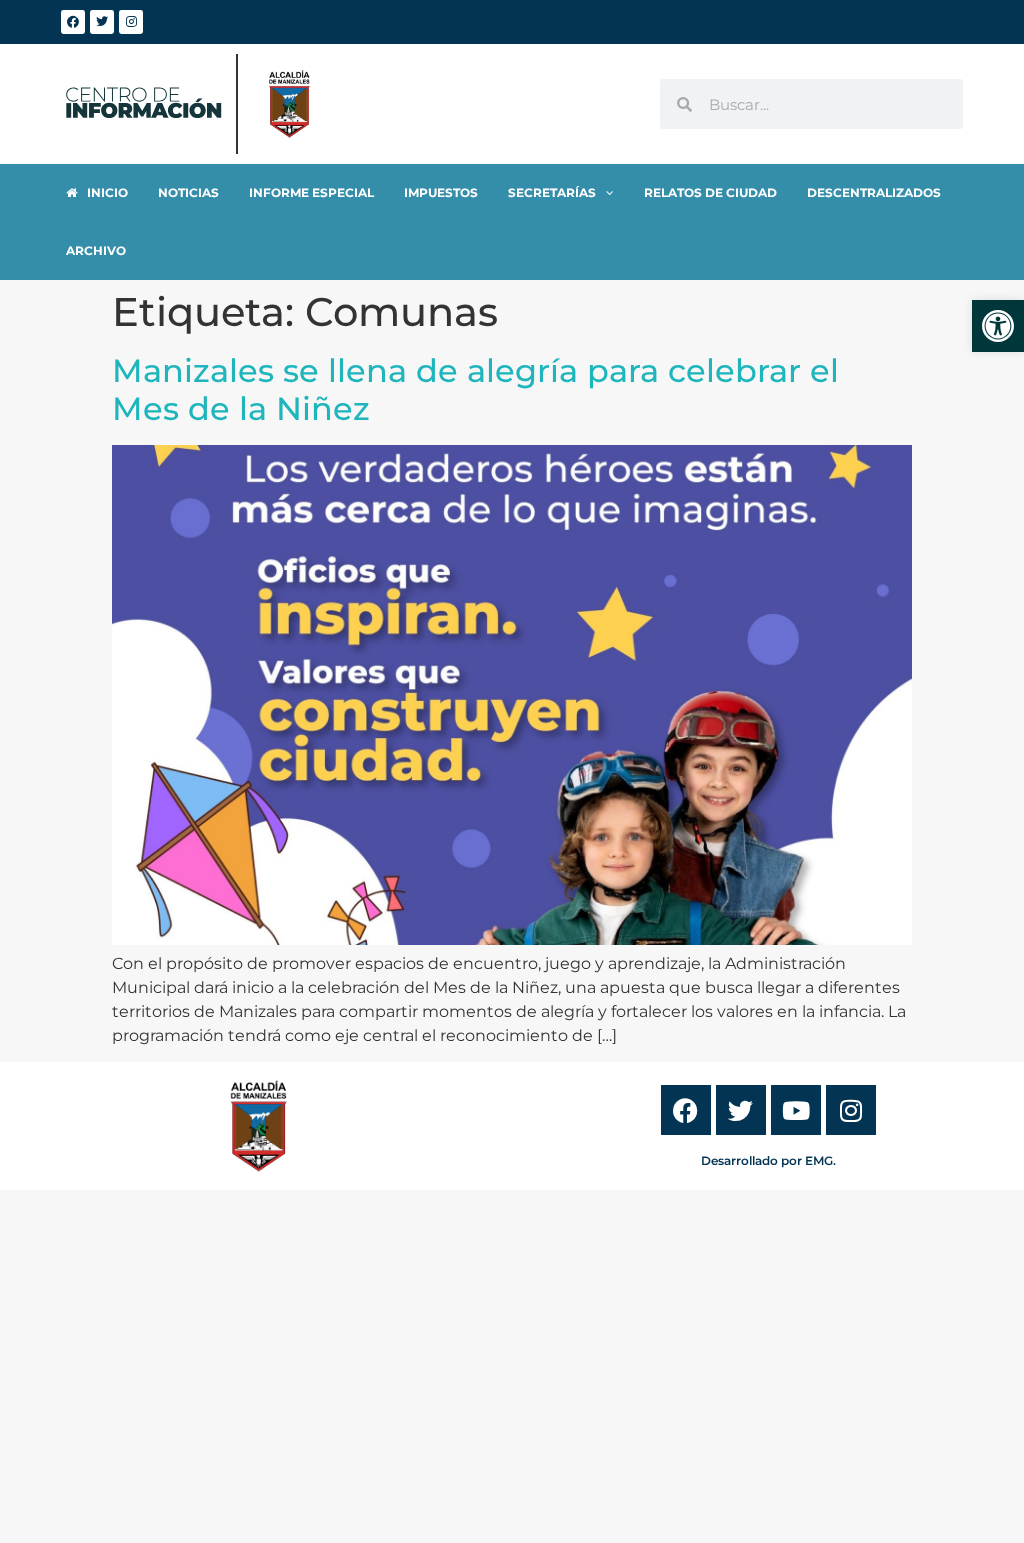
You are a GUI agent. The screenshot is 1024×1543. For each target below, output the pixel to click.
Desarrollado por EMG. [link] (768, 1160)
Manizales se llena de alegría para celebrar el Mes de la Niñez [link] (475, 389)
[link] (998, 326)
